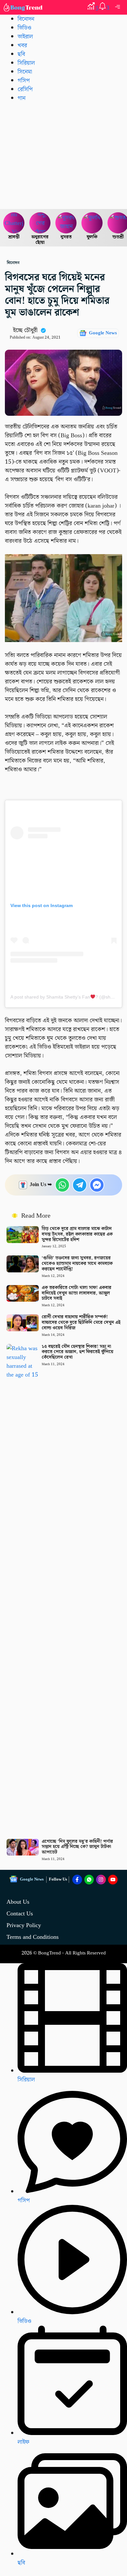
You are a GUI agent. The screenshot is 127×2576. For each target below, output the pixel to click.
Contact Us (20, 1914)
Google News (103, 333)
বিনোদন (26, 19)
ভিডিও (24, 28)
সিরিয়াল (26, 63)
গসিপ (24, 81)
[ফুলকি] (92, 223)
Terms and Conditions (33, 1937)
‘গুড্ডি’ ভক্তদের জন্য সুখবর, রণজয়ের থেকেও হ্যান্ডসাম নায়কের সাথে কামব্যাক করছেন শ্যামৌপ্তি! (77, 1264)
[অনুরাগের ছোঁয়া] (40, 223)
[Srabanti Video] (14, 223)
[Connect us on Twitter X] (101, 1880)
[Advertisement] (63, 155)
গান (21, 98)
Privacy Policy (24, 1925)
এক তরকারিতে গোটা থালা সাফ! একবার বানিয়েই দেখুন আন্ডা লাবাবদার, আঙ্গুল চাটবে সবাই (77, 1293)
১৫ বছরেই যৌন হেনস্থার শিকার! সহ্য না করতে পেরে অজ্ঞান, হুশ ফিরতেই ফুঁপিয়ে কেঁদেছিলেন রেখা (78, 1352)
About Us (18, 1902)
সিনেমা (25, 72)
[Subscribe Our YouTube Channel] (113, 1880)
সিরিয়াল (26, 2080)
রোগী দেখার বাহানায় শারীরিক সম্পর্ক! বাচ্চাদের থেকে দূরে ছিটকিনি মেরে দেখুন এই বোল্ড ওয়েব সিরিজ (81, 1323)
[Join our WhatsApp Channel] (89, 1880)
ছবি (21, 54)
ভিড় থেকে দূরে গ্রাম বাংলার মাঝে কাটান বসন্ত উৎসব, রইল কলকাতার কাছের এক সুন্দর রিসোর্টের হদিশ (77, 1234)
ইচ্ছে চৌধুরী (25, 330)
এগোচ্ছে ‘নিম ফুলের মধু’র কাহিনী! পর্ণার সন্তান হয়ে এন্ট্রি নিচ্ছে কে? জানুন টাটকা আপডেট (77, 1847)
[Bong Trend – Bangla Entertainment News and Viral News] (24, 7)
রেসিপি (25, 89)
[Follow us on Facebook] (77, 1880)
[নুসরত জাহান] (66, 223)
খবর (22, 45)
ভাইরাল (25, 37)
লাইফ (23, 2442)
